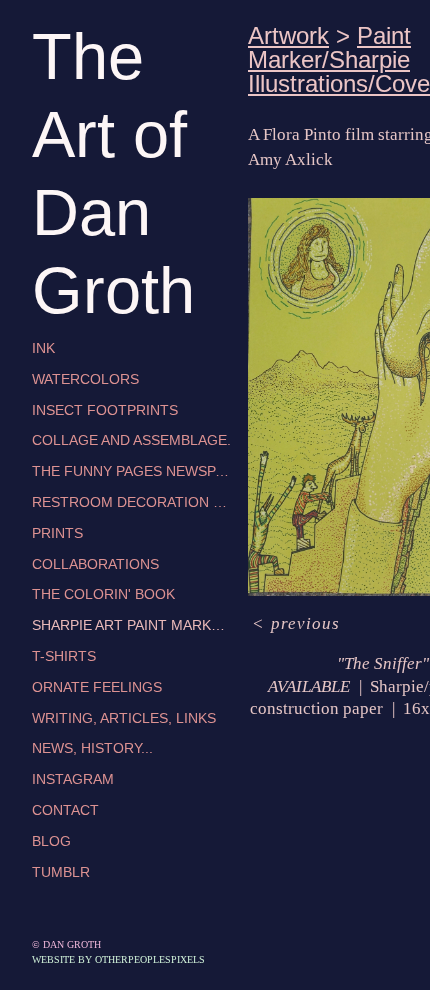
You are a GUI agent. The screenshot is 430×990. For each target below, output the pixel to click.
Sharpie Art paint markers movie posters (132, 625)
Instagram (73, 779)
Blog (51, 841)
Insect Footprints (105, 410)
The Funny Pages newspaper (132, 471)
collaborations (95, 564)
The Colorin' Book (103, 594)
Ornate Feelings (97, 687)
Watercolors (85, 379)
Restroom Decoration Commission (132, 502)
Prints (57, 533)
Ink (43, 348)
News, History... (92, 748)
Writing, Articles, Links (124, 718)
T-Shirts (64, 656)
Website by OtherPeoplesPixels (118, 959)
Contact (65, 810)
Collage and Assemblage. (131, 440)
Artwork (288, 35)
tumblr (61, 872)
